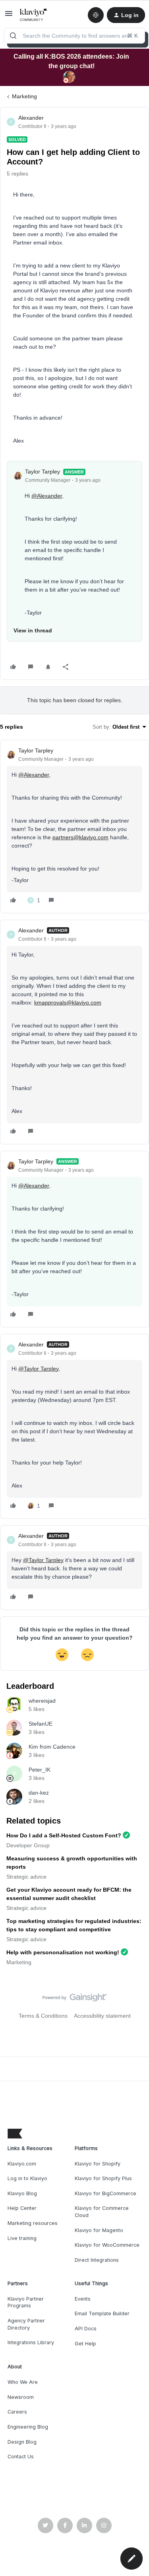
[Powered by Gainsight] (74, 1999)
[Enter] (13, 36)
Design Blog (22, 2442)
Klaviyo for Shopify (98, 2164)
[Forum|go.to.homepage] (34, 15)
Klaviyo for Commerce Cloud (102, 2212)
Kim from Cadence (52, 1747)
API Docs (86, 2329)
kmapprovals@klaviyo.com (68, 1003)
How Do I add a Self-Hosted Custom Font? (64, 1835)
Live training (22, 2238)
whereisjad (42, 1701)
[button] (9, 16)
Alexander (31, 118)
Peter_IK (40, 1770)
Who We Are (23, 2382)
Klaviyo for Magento (99, 2230)
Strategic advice (26, 1877)
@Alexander (47, 496)
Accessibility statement (102, 2016)
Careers (17, 2412)
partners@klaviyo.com (80, 837)
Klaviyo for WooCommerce (107, 2245)
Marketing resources (33, 2223)
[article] (74, 827)
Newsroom (21, 2397)
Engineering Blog (28, 2427)
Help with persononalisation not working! (63, 1952)
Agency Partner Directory (26, 2324)
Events (83, 2299)
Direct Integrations (97, 2260)
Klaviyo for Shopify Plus (103, 2178)
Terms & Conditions (43, 2016)
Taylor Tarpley (43, 472)
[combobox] (74, 36)
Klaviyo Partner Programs (26, 2302)
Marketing (24, 96)
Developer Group (28, 1845)
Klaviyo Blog (22, 2193)
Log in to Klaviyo (27, 2178)
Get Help (85, 2344)
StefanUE (41, 1724)
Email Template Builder (102, 2313)
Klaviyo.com (22, 2164)
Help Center (22, 2208)
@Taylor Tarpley (38, 1369)
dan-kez (39, 1793)
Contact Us (21, 2457)
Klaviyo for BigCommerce (105, 2193)
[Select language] (96, 15)
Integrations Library (31, 2342)
